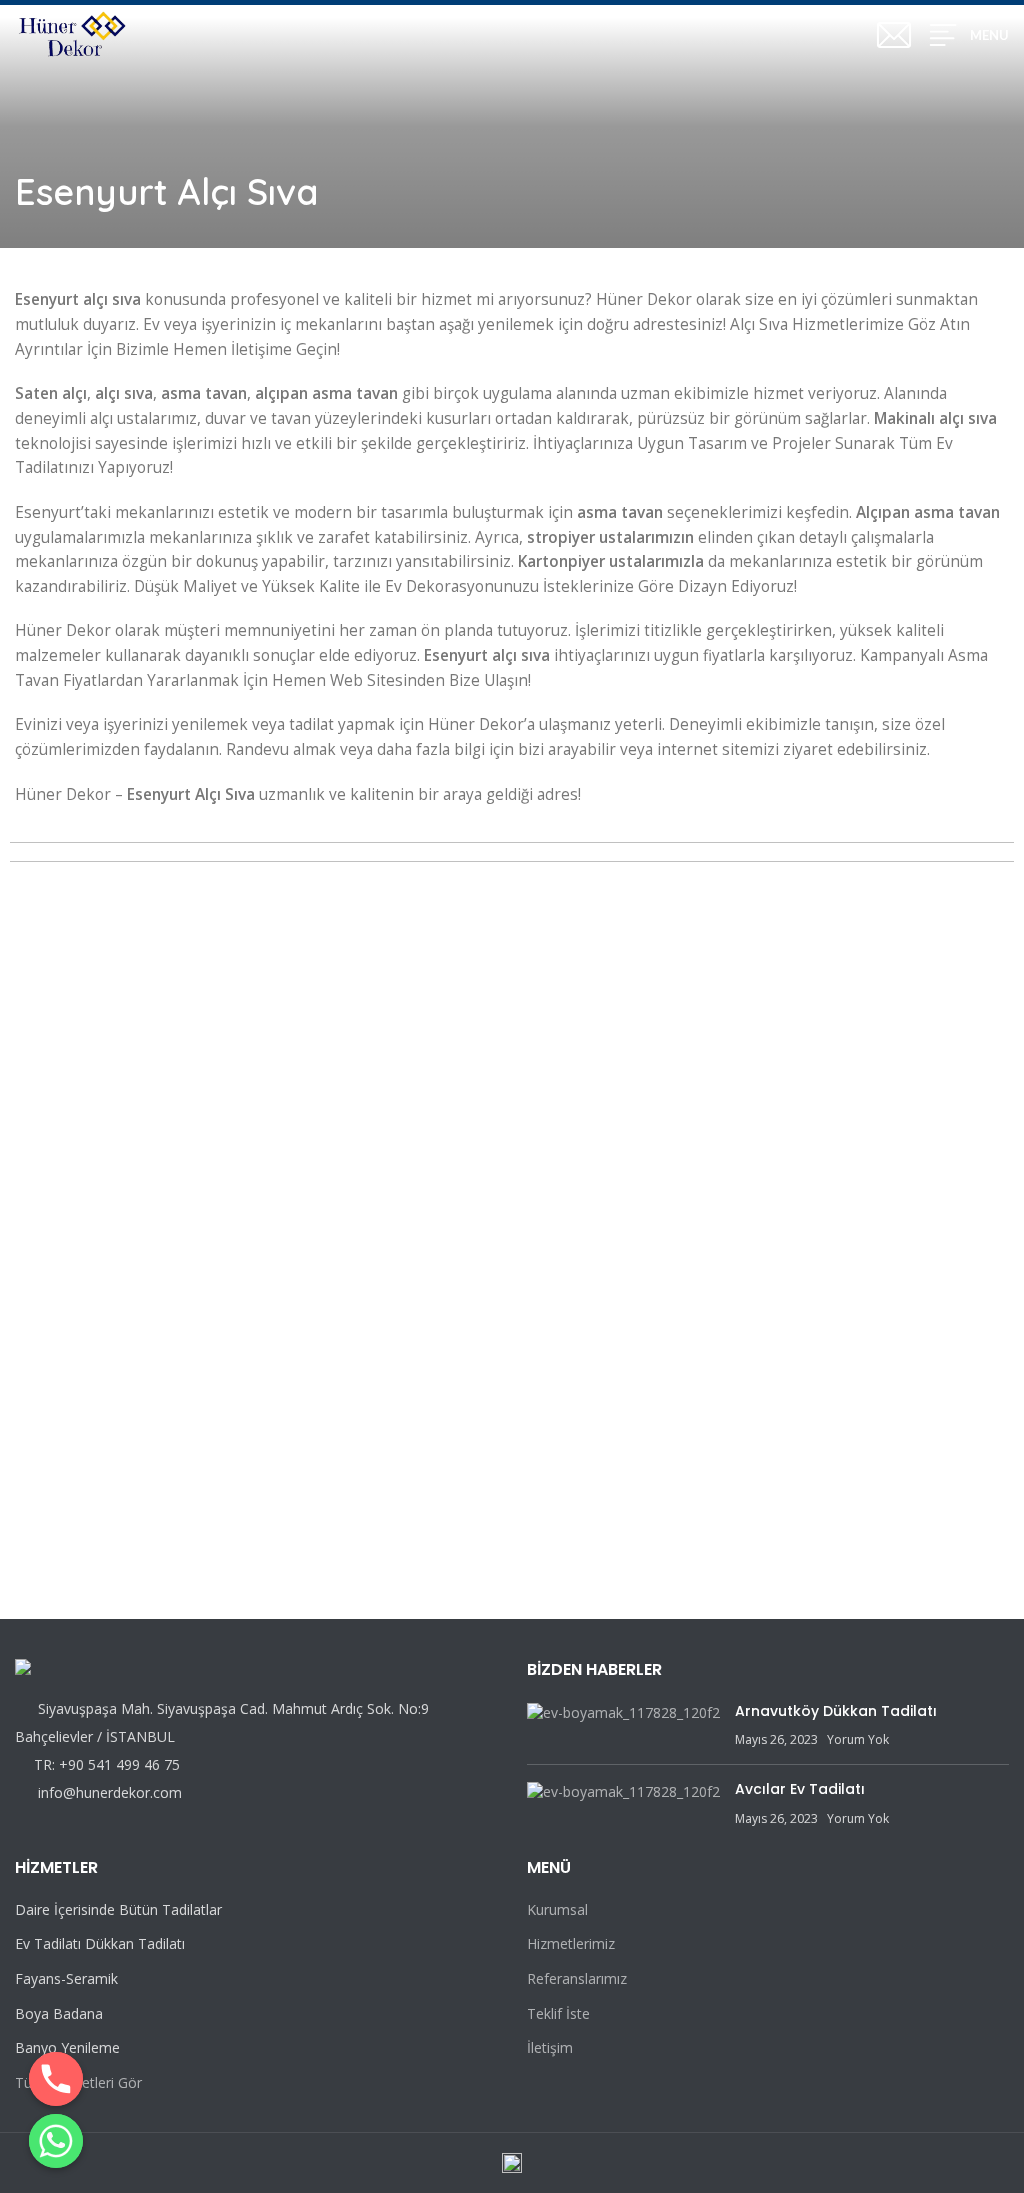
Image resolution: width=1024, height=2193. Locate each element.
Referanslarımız (577, 1978)
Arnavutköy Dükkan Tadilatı (836, 1711)
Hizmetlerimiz (571, 1943)
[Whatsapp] (56, 2141)
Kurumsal (557, 1909)
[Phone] (56, 2079)
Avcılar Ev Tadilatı (800, 1789)
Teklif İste (558, 2013)
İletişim (550, 2047)
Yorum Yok (858, 1739)
